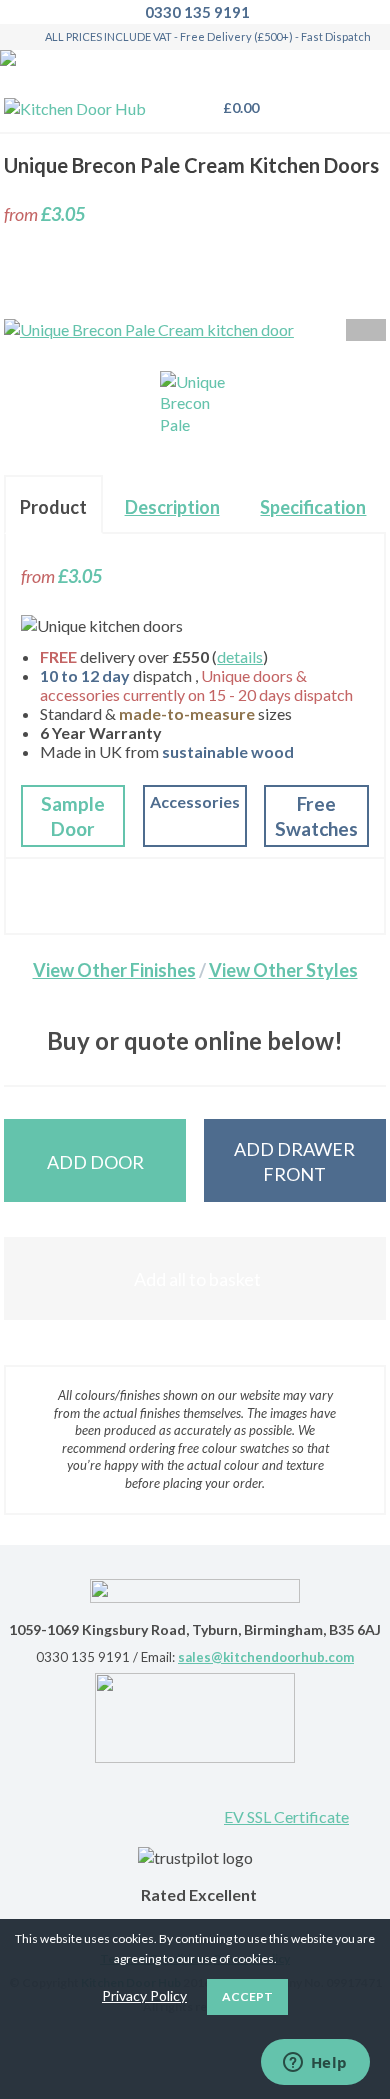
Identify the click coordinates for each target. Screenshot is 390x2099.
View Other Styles (283, 970)
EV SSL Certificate (286, 1816)
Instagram (196, 1798)
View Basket (235, 107)
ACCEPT (247, 1996)
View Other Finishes (114, 970)
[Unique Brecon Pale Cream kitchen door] (195, 406)
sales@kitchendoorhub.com (266, 1657)
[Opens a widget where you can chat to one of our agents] (315, 2064)
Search (318, 99)
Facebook (131, 1798)
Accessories (195, 801)
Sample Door (73, 816)
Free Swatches (316, 816)
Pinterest (66, 1798)
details (240, 656)
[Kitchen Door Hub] (75, 109)
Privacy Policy (144, 1995)
